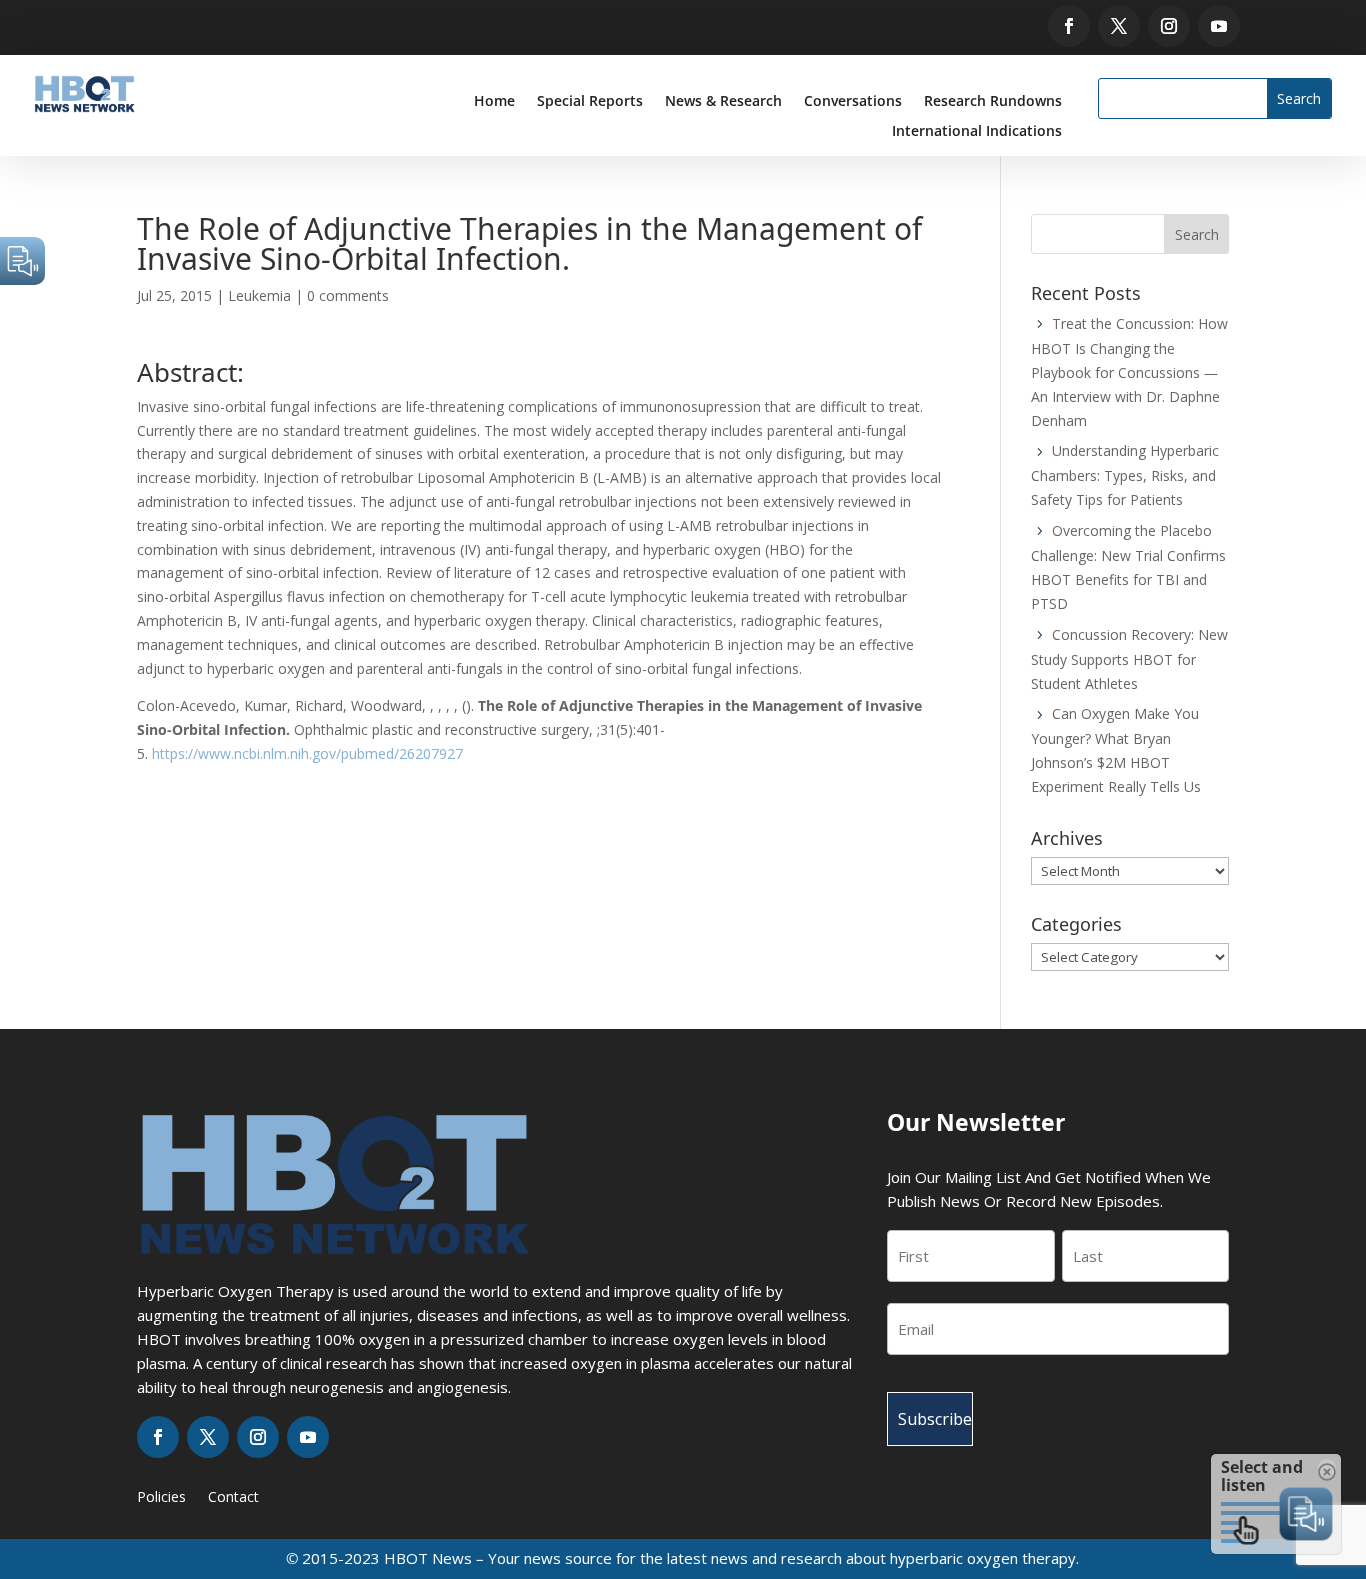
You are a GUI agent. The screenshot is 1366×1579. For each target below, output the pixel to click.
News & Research (723, 102)
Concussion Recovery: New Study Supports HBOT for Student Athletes (1129, 659)
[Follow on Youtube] (1219, 26)
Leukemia (259, 295)
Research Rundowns (993, 102)
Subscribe (935, 1419)
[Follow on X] (1119, 26)
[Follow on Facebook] (1069, 26)
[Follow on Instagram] (1169, 26)
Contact (233, 1498)
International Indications (977, 132)
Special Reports (590, 102)
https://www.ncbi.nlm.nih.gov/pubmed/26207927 (307, 753)
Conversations (853, 102)
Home (494, 102)
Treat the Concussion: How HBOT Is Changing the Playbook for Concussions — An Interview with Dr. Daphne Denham (1129, 372)
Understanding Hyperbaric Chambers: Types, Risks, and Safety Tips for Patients (1125, 475)
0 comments (348, 295)
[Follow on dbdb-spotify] (1253, 26)
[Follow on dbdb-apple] (1282, 26)
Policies (161, 1498)
